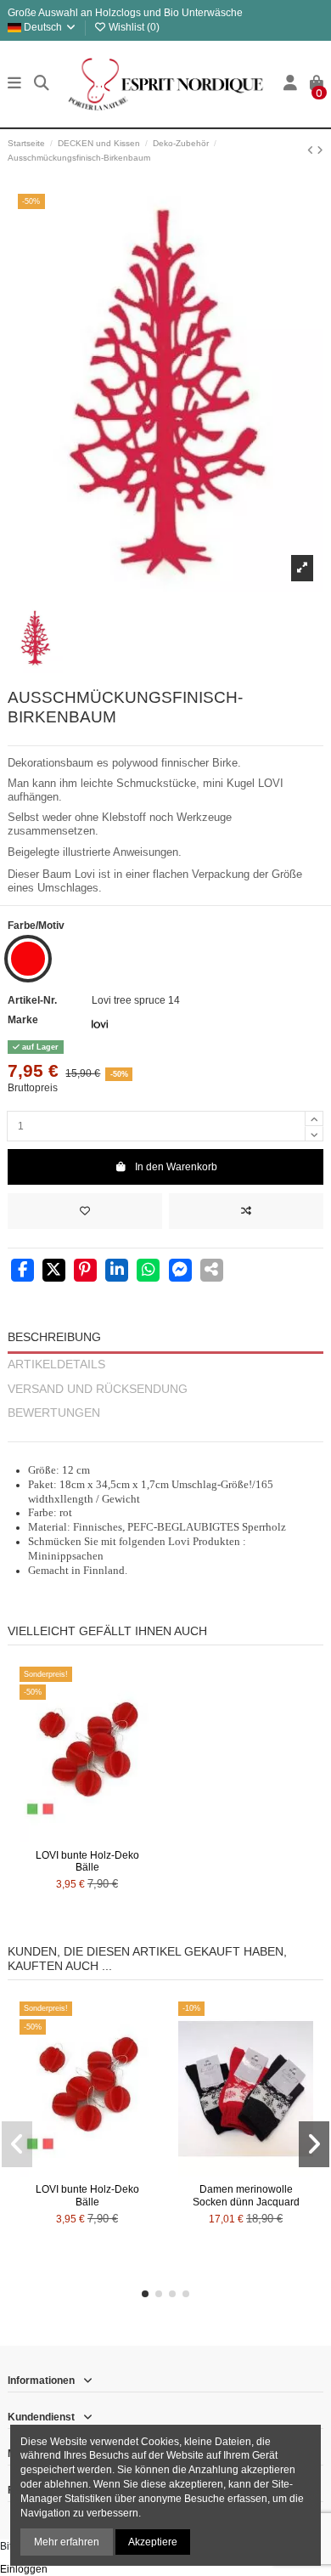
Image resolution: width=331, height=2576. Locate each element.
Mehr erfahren (67, 2542)
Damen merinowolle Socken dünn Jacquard (246, 2195)
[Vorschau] (107, 1837)
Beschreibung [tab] (54, 1337)
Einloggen (24, 2569)
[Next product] (320, 150)
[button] (145, 2294)
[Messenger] (180, 1271)
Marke (23, 1020)
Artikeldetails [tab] (56, 1364)
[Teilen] (22, 1271)
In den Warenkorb (176, 1167)
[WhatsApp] (148, 1271)
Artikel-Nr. (32, 1000)
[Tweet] (54, 1271)
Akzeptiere (153, 2542)
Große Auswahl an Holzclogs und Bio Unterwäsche (125, 13)
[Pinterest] (85, 1271)
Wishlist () (133, 27)
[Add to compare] (246, 1211)
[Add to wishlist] (85, 1211)
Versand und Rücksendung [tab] (98, 1389)
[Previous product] (312, 150)
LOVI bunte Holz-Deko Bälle (87, 1861)
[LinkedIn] (117, 1271)
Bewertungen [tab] (54, 1413)
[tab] (165, 1434)
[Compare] (87, 1837)
